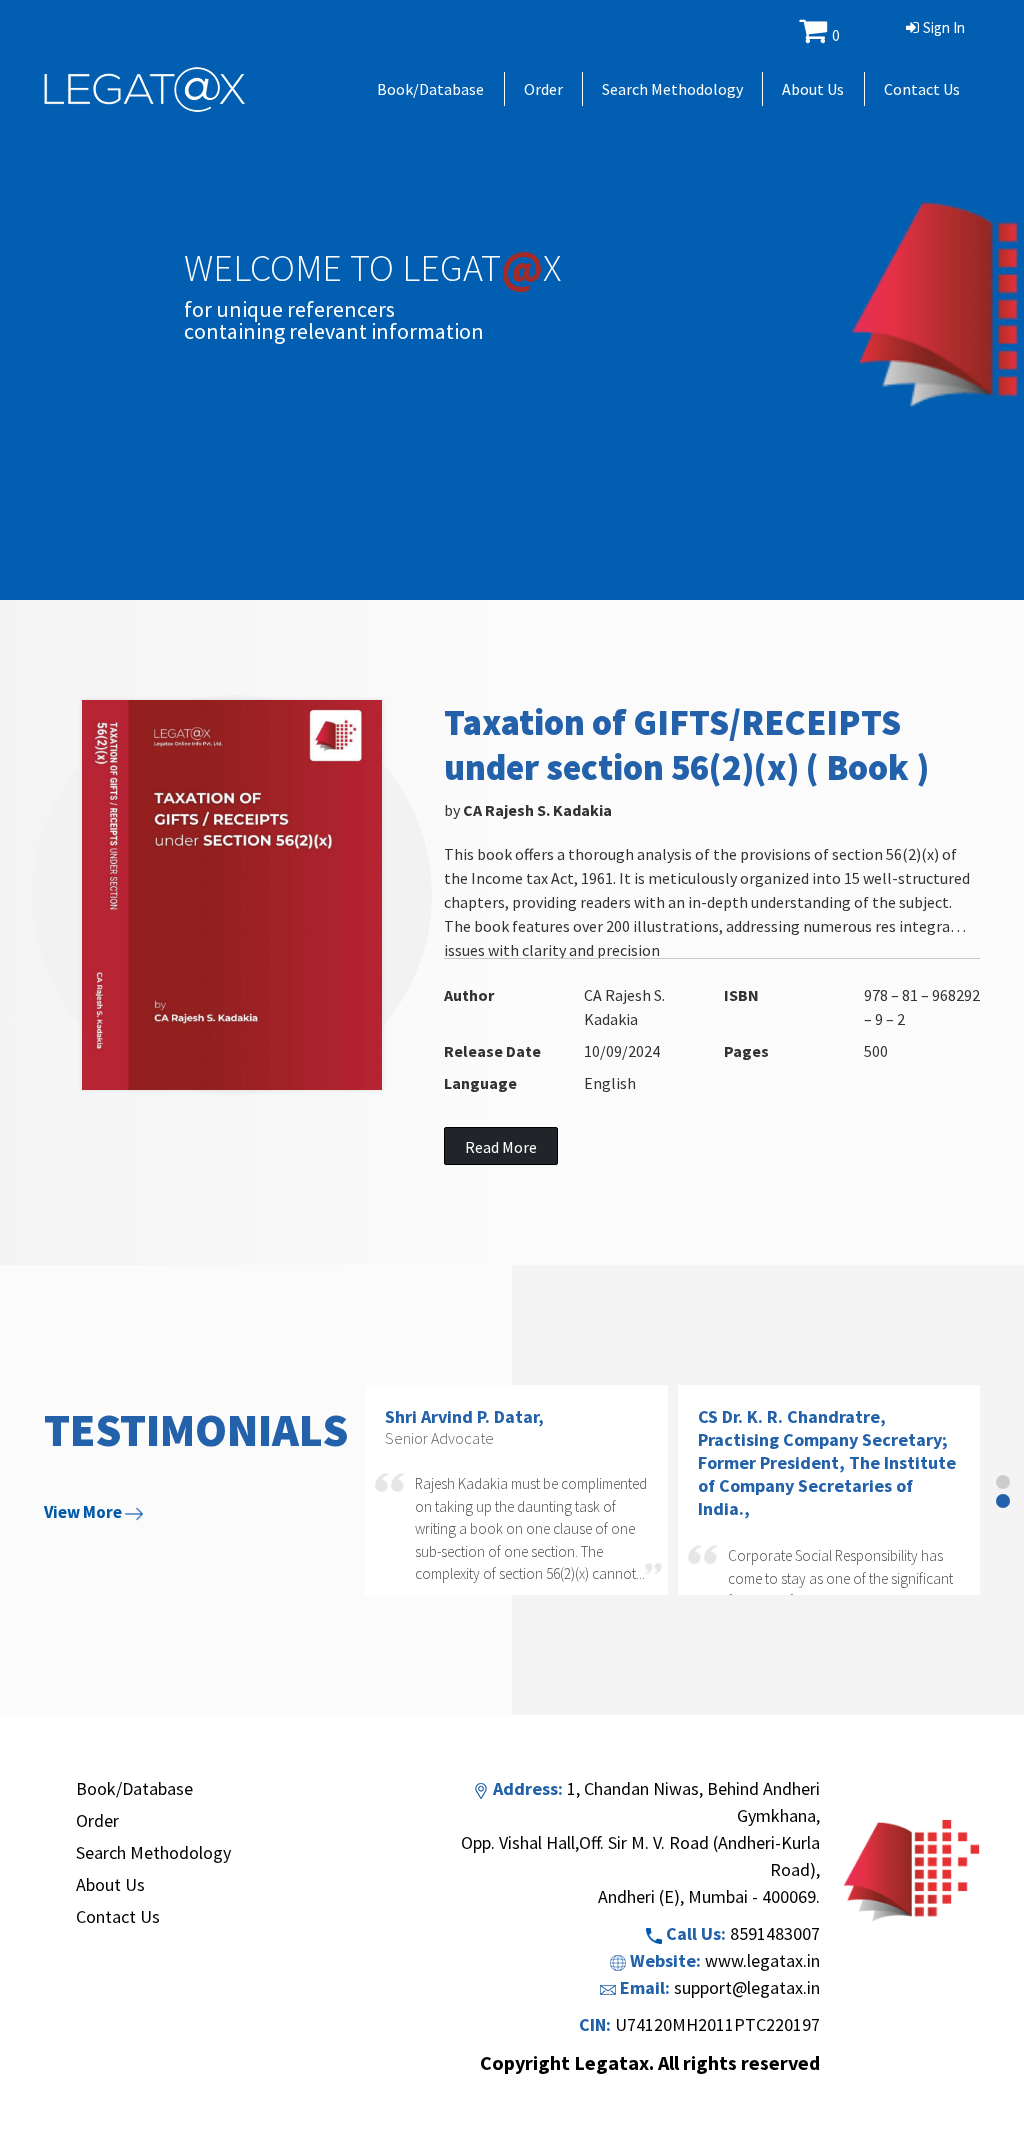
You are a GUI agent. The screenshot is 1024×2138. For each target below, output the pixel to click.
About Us (813, 89)
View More (84, 1512)
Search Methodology (672, 89)
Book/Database (430, 89)
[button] (1003, 1482)
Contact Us (922, 89)
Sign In (944, 27)
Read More (501, 1147)
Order (543, 89)
